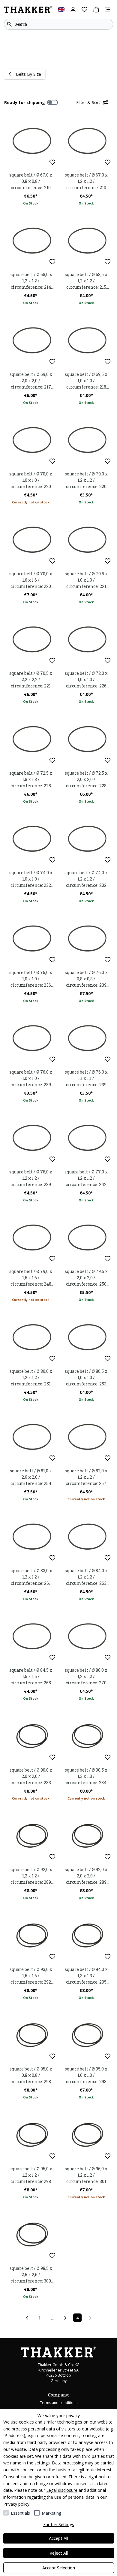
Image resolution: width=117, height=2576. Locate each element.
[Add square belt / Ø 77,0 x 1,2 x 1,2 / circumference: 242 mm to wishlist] (108, 1159)
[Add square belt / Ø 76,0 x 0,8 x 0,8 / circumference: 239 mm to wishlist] (108, 960)
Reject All (59, 2553)
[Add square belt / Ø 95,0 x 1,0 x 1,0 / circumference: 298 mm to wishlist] (108, 2056)
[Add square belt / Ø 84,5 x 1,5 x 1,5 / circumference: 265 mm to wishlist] (52, 1657)
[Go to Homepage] (28, 10)
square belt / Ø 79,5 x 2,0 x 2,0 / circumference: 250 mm (86, 1278)
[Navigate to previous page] (27, 2318)
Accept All (58, 2538)
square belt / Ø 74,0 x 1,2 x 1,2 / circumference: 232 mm (86, 879)
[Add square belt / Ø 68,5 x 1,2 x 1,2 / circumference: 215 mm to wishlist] (108, 262)
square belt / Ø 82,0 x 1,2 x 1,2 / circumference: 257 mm (86, 1477)
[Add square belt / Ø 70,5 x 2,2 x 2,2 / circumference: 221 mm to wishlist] (52, 661)
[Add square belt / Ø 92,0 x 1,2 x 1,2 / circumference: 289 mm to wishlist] (52, 1857)
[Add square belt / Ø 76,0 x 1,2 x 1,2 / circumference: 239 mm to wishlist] (52, 1159)
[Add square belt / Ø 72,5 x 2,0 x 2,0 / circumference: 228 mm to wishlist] (108, 760)
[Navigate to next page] (90, 2318)
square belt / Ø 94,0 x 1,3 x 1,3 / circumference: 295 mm (86, 1976)
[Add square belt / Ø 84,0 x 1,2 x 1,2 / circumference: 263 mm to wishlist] (108, 1558)
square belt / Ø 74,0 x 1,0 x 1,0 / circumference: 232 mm (31, 879)
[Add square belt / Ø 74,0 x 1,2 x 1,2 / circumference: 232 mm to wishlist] (108, 860)
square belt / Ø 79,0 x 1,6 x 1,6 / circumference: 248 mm (31, 1278)
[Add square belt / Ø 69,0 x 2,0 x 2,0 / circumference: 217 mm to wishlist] (52, 362)
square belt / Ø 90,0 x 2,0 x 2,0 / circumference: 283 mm (31, 1776)
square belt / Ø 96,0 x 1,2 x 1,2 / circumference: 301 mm (86, 2175)
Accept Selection (59, 2568)
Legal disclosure (62, 2490)
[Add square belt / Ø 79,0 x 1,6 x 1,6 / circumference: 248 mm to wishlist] (52, 1259)
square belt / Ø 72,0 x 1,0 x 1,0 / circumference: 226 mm (86, 680)
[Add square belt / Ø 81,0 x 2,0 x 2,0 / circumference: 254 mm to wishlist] (52, 1458)
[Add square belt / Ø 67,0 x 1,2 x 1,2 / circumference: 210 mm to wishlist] (108, 162)
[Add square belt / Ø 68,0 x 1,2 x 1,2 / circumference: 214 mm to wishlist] (52, 262)
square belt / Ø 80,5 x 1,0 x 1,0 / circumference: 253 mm (86, 1378)
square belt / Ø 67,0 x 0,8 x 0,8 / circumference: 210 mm (31, 181)
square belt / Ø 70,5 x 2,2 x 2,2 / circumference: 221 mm (31, 680)
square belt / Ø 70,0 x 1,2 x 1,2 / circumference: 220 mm (86, 480)
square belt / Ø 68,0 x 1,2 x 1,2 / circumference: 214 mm (31, 281)
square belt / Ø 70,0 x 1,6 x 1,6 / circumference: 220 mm (31, 580)
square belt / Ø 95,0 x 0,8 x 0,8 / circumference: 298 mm (31, 2075)
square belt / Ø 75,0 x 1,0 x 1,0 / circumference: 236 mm (31, 979)
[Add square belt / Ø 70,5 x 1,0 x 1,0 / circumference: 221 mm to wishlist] (108, 561)
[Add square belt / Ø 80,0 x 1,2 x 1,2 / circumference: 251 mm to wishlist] (52, 1359)
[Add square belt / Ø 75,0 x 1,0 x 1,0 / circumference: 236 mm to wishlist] (52, 960)
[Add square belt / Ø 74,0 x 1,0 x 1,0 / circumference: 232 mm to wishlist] (52, 860)
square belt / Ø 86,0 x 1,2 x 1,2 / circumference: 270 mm (86, 1677)
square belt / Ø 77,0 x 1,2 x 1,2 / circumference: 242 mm (86, 1178)
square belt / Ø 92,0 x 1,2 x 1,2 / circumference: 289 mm (31, 1876)
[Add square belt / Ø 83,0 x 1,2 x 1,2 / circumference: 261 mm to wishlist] (52, 1558)
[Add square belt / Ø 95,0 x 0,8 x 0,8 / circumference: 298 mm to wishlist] (52, 2056)
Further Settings (59, 2524)
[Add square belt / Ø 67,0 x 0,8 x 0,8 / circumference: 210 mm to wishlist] (52, 162)
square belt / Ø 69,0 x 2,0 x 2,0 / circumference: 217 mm (31, 381)
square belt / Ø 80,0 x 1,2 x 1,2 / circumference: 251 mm (31, 1378)
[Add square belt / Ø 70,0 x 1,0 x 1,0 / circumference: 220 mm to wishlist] (52, 461)
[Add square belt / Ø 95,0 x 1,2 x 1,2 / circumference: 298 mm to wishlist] (52, 2156)
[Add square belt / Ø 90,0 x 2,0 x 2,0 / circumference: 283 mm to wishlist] (52, 1757)
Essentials (20, 2513)
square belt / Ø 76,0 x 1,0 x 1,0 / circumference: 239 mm (31, 1078)
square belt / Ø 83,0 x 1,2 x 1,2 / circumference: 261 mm (31, 1577)
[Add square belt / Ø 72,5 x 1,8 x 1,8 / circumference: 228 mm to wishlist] (52, 760)
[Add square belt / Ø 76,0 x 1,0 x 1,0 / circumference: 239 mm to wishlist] (52, 1059)
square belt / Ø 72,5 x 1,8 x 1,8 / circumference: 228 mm (31, 779)
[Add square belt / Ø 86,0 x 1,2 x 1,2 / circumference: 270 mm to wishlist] (108, 1657)
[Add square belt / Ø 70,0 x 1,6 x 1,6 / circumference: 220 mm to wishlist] (52, 561)
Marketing (51, 2513)
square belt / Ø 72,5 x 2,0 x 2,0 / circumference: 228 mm (86, 779)
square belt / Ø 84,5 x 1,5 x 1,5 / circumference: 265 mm (31, 1677)
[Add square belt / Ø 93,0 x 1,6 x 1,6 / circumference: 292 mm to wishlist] (52, 1957)
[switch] (52, 103)
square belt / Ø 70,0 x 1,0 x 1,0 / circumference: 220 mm (31, 480)
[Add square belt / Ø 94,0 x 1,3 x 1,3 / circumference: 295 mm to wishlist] (108, 1957)
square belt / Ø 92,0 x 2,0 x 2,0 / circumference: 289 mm (86, 1876)
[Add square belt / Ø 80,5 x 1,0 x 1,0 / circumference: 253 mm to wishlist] (108, 1359)
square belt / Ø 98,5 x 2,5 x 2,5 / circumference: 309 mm (31, 2275)
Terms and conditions (59, 2403)
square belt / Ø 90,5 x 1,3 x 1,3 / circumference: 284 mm (86, 1776)
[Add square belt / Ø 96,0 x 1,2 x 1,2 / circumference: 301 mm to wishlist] (108, 2156)
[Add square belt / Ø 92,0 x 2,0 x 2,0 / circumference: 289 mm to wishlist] (108, 1857)
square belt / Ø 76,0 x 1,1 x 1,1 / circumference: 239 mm (86, 1078)
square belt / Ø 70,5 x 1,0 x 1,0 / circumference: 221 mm (86, 580)
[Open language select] (61, 9)
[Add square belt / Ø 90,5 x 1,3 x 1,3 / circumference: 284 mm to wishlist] (108, 1757)
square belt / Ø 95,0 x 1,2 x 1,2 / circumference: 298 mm (31, 2175)
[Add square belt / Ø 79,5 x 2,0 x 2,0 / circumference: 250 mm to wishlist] (108, 1259)
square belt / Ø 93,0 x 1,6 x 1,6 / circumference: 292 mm (31, 1976)
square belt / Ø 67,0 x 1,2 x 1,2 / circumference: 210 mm (86, 181)
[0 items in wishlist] (84, 9)
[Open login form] (73, 9)
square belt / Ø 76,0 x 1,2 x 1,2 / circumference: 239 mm (31, 1178)
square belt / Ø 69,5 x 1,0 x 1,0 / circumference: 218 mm (86, 381)
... (52, 2318)
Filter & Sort (88, 102)
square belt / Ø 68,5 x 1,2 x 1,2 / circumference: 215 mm (86, 281)
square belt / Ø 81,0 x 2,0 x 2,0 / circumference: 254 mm (31, 1477)
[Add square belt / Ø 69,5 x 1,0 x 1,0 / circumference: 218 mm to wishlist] (108, 362)
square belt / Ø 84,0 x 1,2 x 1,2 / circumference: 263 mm (86, 1577)
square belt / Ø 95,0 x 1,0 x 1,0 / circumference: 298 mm (86, 2075)
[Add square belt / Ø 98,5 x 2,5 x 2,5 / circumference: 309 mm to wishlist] (52, 2256)
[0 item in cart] (96, 9)
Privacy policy (16, 2504)
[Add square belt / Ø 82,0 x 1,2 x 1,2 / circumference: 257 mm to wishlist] (108, 1458)
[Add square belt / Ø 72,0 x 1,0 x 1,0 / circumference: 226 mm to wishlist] (108, 661)
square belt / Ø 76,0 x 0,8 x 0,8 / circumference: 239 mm (86, 979)
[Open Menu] (108, 9)
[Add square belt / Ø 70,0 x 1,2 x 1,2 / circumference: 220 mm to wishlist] (108, 461)
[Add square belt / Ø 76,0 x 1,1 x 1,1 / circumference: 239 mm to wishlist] (108, 1059)
